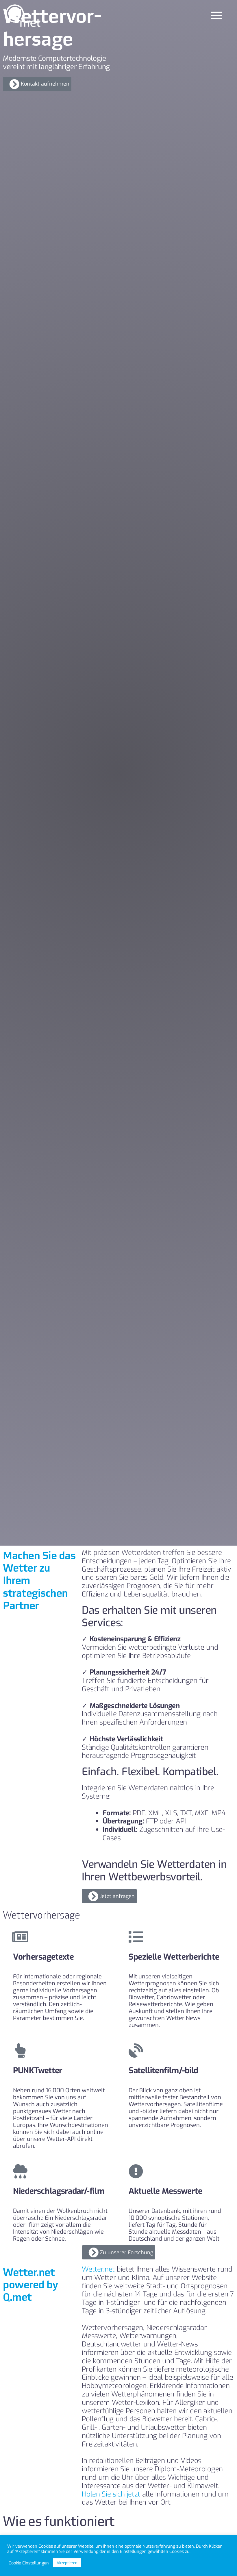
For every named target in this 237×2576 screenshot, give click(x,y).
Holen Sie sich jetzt (111, 2494)
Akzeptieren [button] (67, 2563)
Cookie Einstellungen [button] (29, 2563)
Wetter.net (98, 2269)
